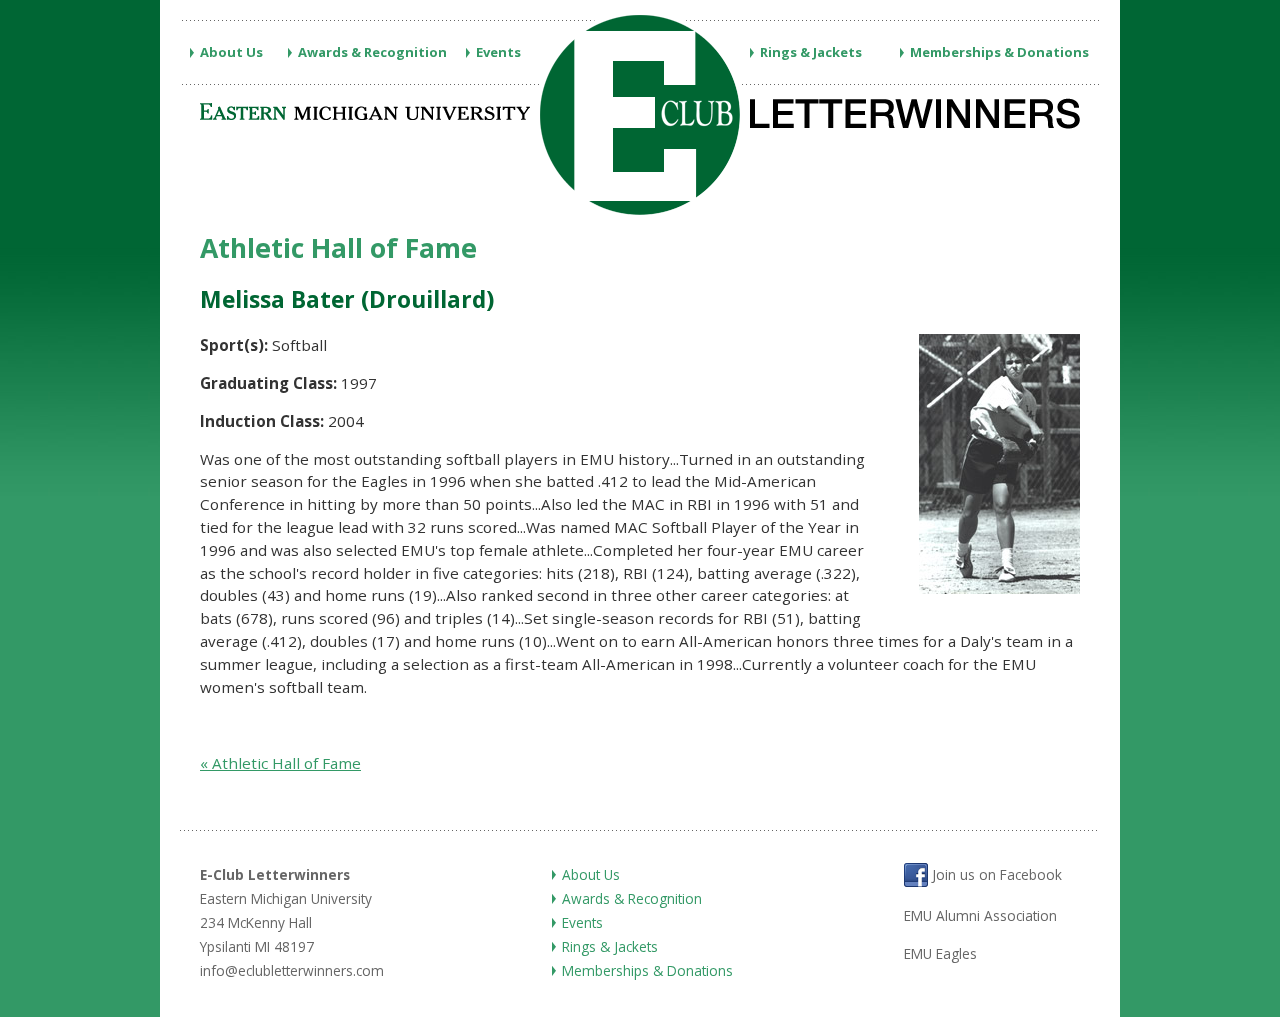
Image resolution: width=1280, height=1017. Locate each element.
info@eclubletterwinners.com (292, 970)
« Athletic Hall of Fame (280, 763)
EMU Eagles (940, 953)
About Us (231, 52)
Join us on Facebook (995, 875)
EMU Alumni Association (980, 915)
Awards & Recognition (372, 52)
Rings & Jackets (811, 52)
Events (498, 52)
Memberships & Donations (999, 52)
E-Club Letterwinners (275, 874)
